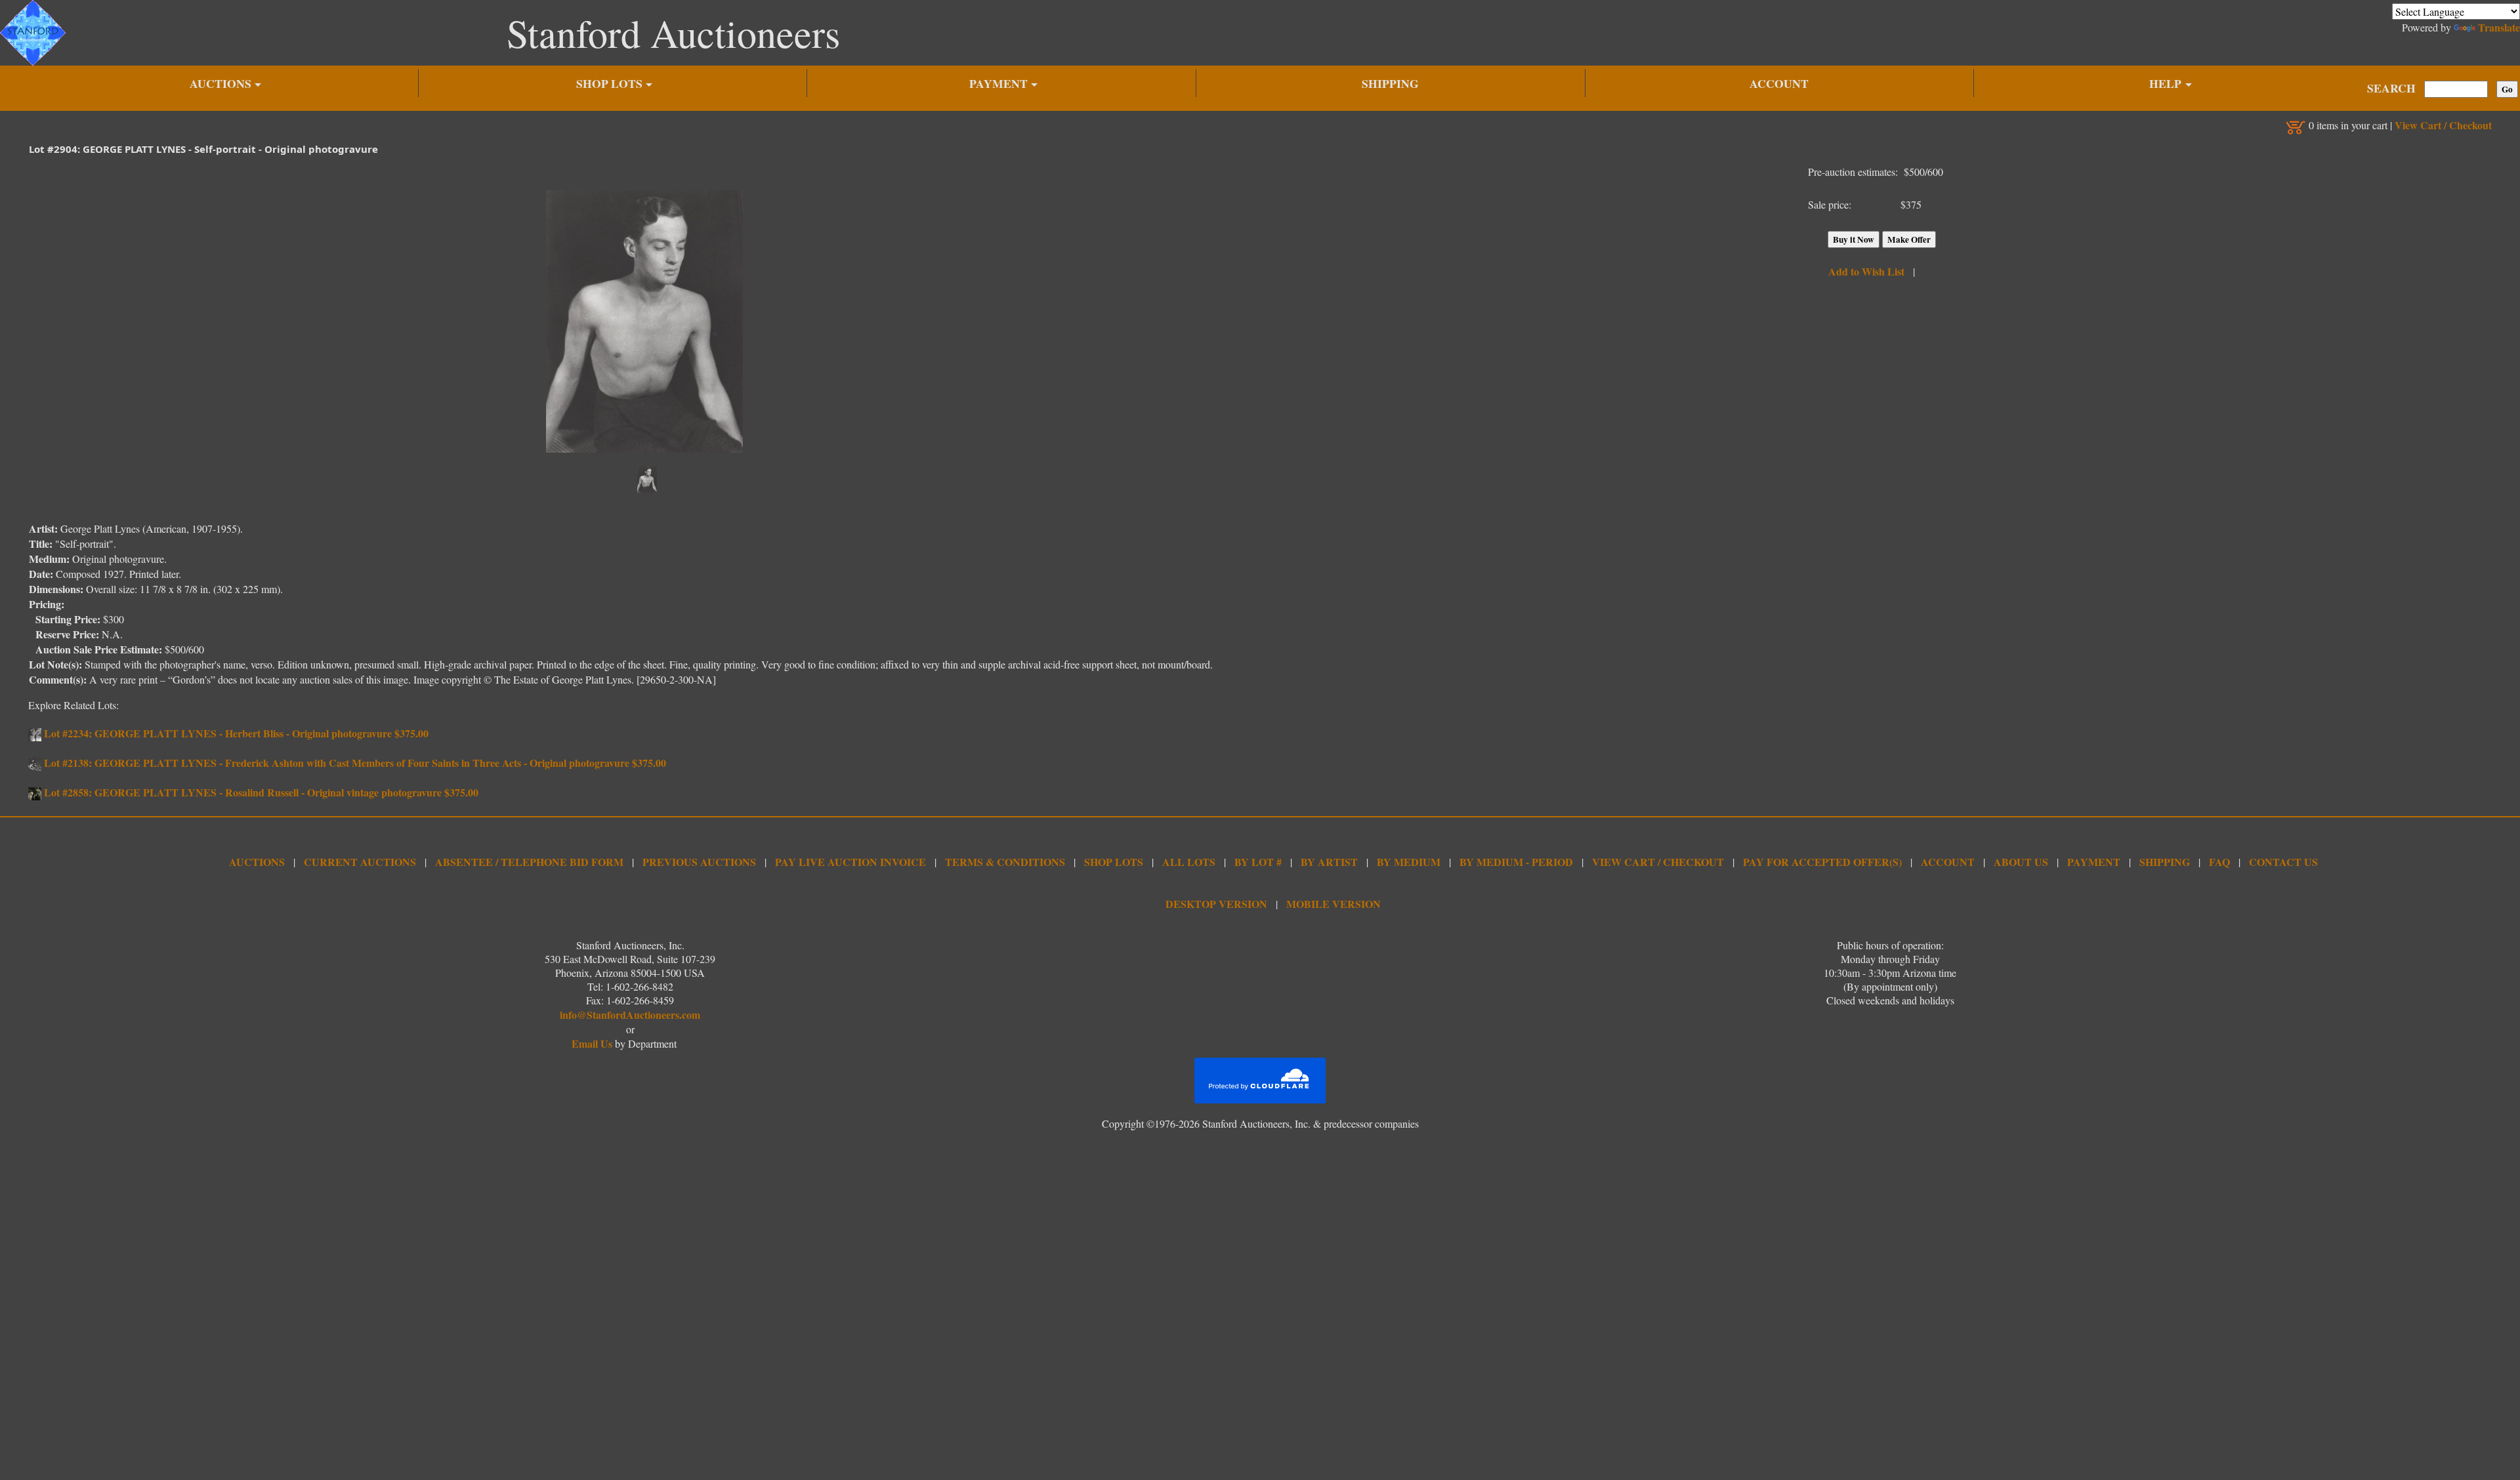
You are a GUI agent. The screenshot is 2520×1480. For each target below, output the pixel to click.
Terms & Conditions (1005, 862)
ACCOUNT (1779, 83)
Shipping (2165, 862)
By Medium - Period (1516, 862)
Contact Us (2283, 862)
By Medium (1409, 862)
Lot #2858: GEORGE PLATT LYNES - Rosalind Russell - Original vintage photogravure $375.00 (260, 792)
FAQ (2219, 862)
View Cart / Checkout (2443, 125)
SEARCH (2391, 88)
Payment (2094, 862)
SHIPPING (1390, 83)
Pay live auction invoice (850, 862)
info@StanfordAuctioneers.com (630, 1015)
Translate (2499, 27)
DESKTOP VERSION (1216, 904)
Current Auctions (360, 862)
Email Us (592, 1043)
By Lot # (1258, 862)
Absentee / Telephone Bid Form (529, 862)
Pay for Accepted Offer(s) (1822, 862)
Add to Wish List (1866, 271)
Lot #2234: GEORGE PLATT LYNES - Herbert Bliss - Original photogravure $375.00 (235, 733)
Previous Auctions (699, 862)
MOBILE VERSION (1333, 904)
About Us (2021, 862)
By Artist (1329, 862)
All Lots (1189, 862)
